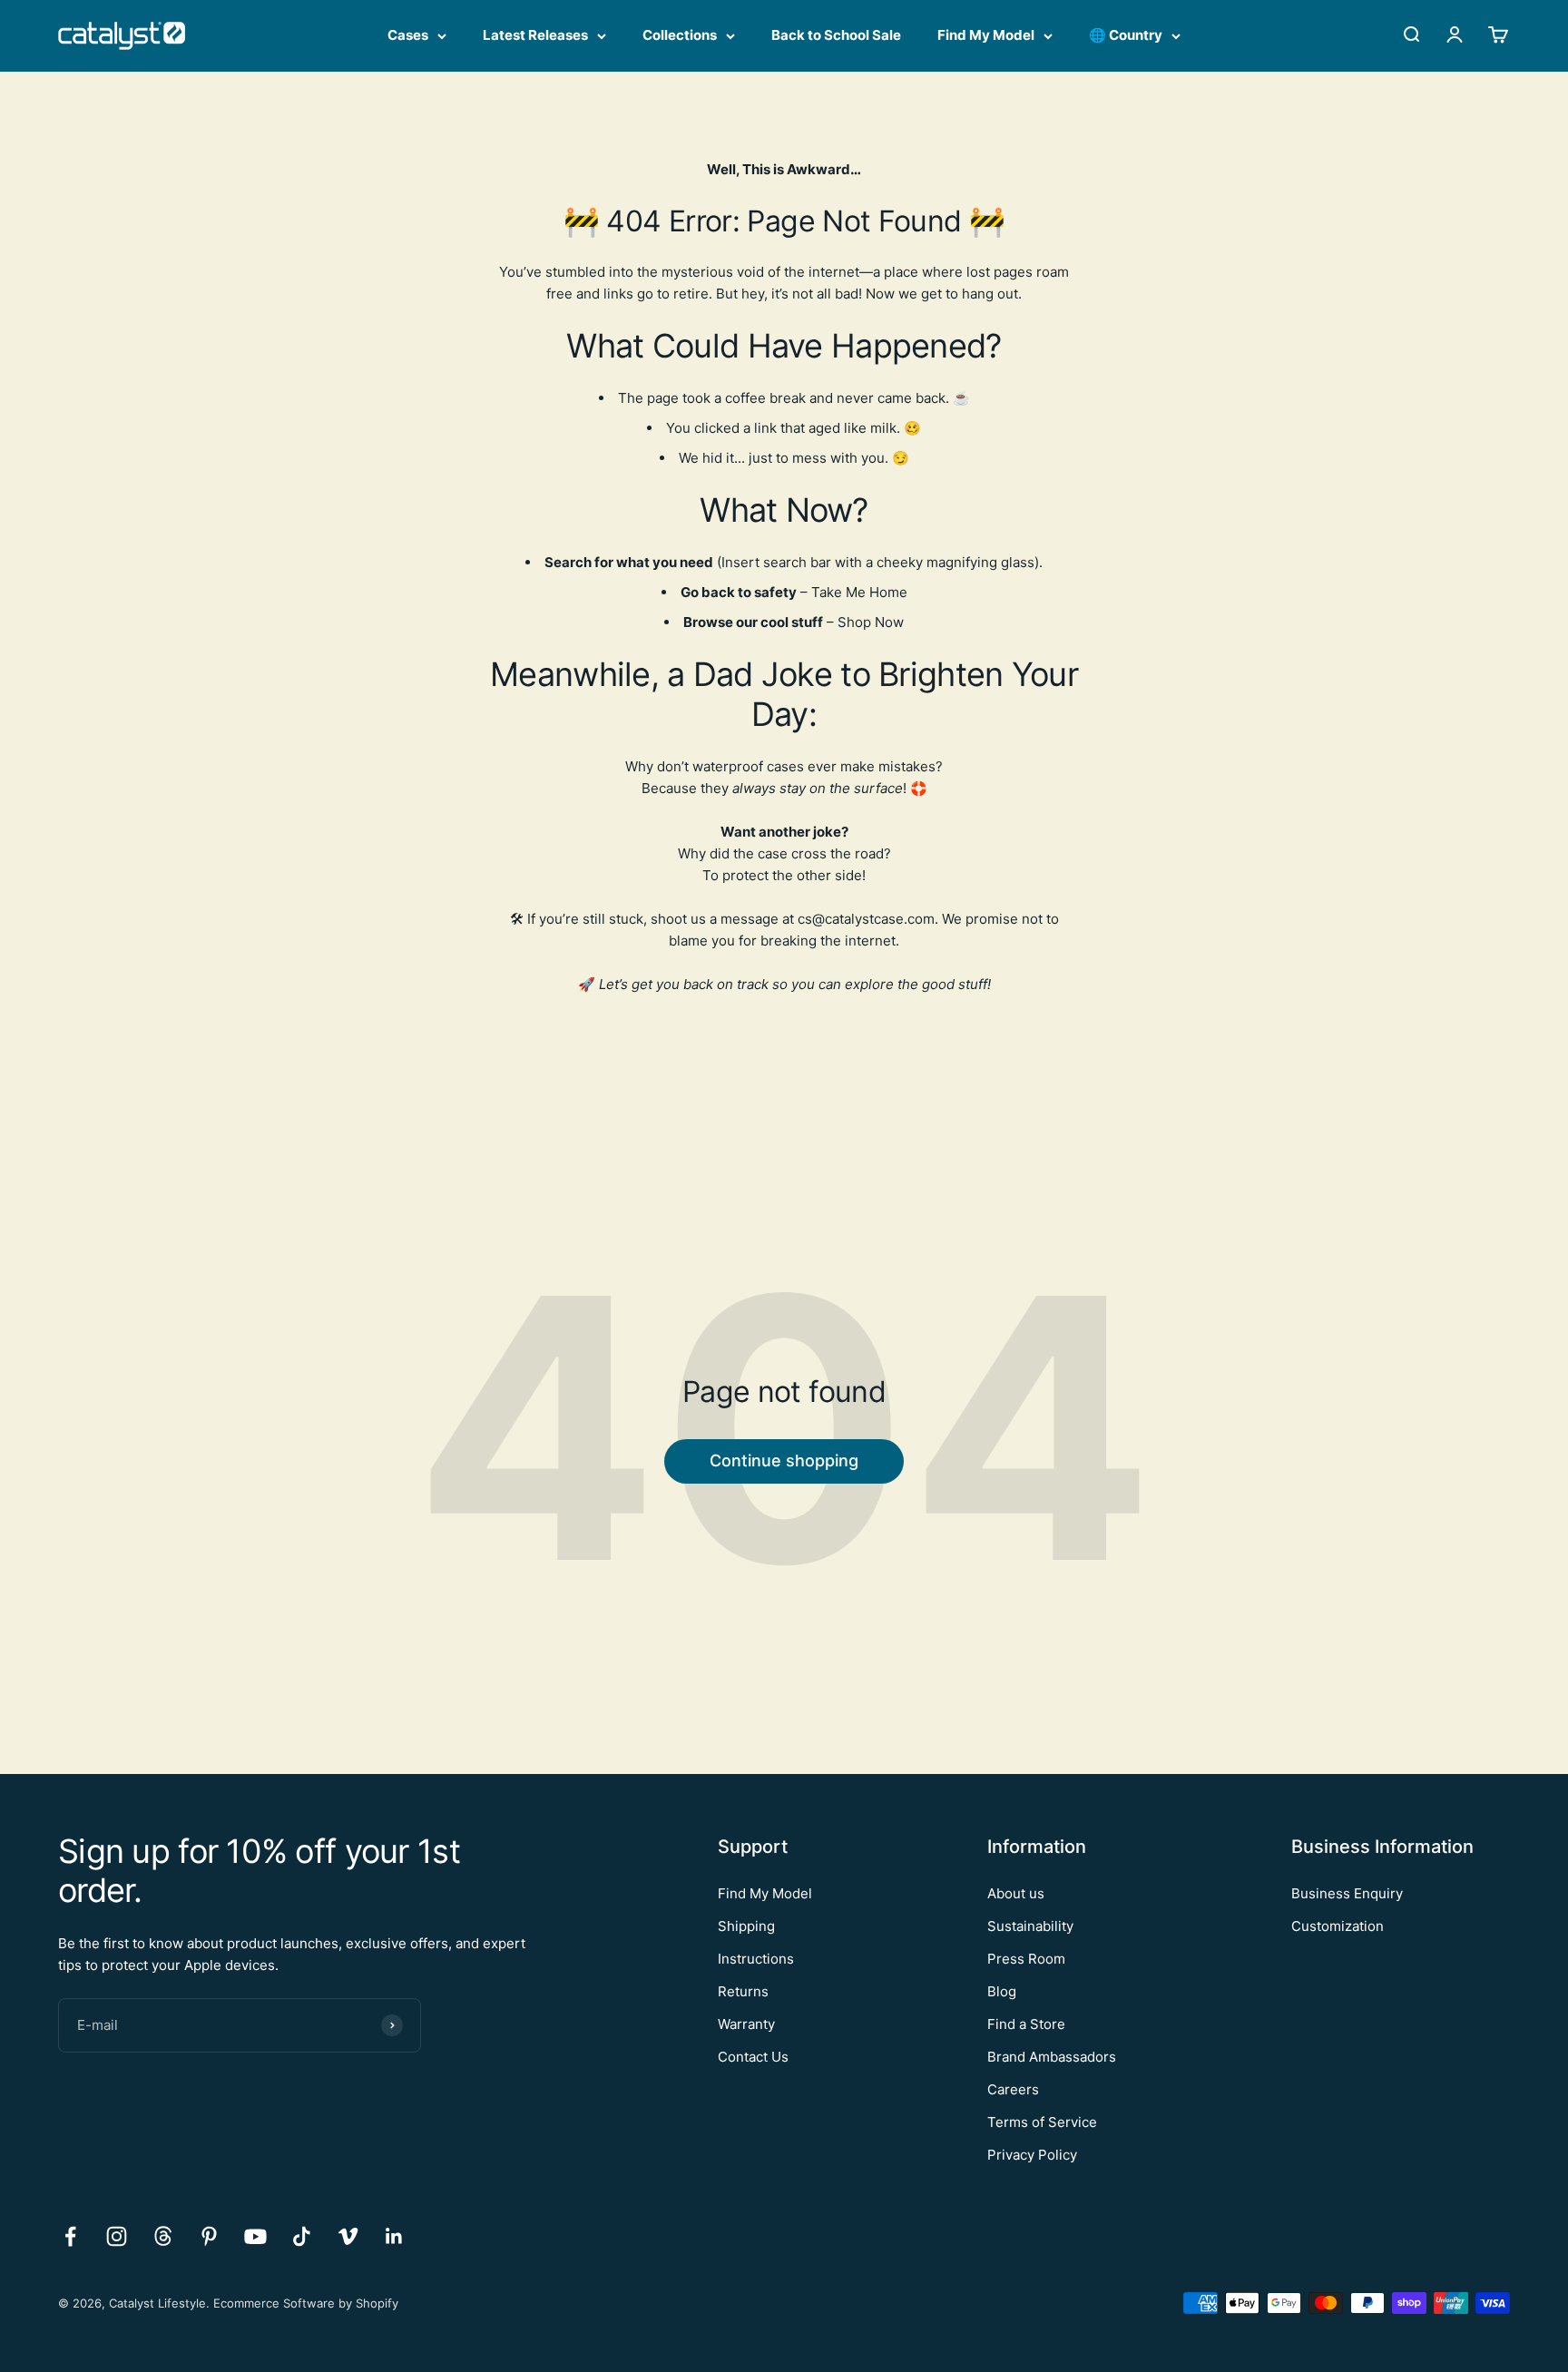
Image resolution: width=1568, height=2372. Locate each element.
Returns (743, 1991)
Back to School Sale (836, 35)
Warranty (746, 2024)
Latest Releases (535, 35)
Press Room (1026, 1959)
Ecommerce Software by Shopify (306, 2303)
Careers (1013, 2089)
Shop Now (871, 622)
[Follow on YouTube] (255, 2236)
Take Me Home (859, 592)
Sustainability (1030, 1926)
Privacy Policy (1032, 2155)
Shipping (746, 1926)
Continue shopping (784, 1460)
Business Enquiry (1347, 1893)
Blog (1002, 1991)
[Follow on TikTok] (302, 2236)
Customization (1338, 1926)
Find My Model (986, 35)
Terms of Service (1042, 2122)
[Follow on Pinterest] (209, 2236)
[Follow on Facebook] (70, 2236)
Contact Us (753, 2057)
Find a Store (1026, 2024)
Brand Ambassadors (1052, 2057)
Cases (408, 35)
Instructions (756, 1959)
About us (1016, 1893)
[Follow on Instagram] (117, 2236)
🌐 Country (1126, 35)
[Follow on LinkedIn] (394, 2236)
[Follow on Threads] (163, 2236)
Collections (680, 35)
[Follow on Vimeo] (348, 2236)
